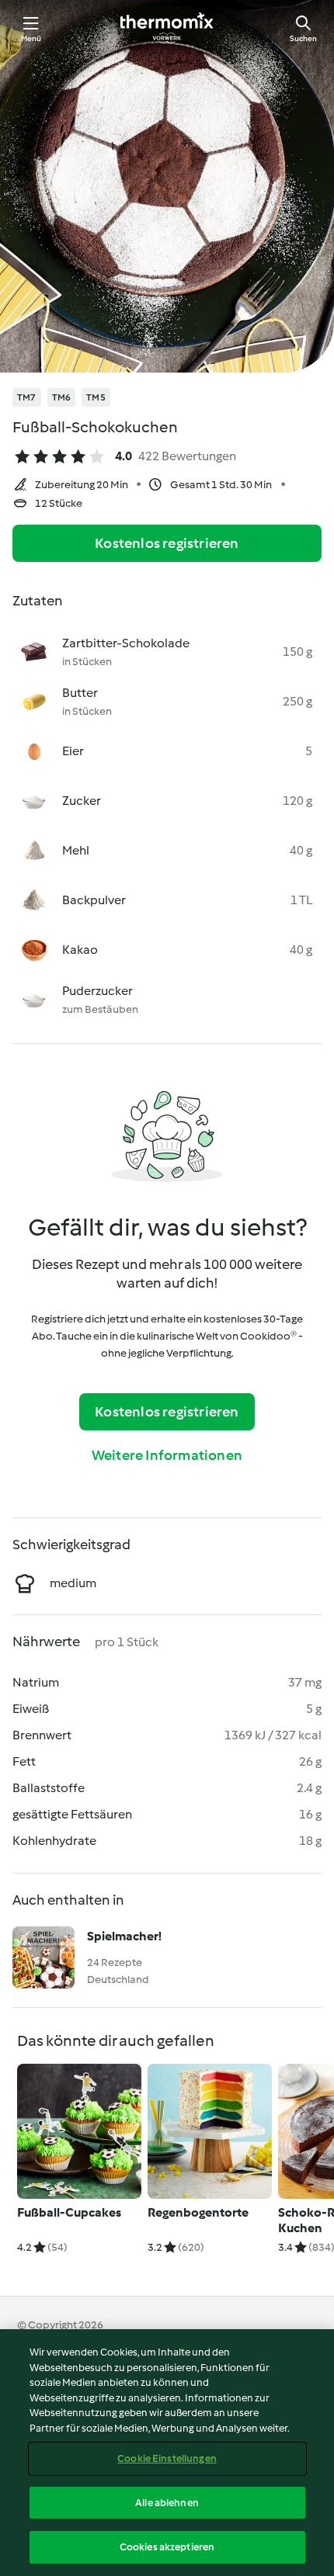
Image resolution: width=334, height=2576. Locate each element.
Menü (31, 38)
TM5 (96, 397)
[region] (167, 2453)
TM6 (62, 397)
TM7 (27, 397)
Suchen (303, 38)
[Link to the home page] (167, 28)
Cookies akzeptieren (167, 2547)
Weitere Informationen (167, 1455)
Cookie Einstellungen (167, 2458)
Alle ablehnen (167, 2503)
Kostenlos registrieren (167, 543)
